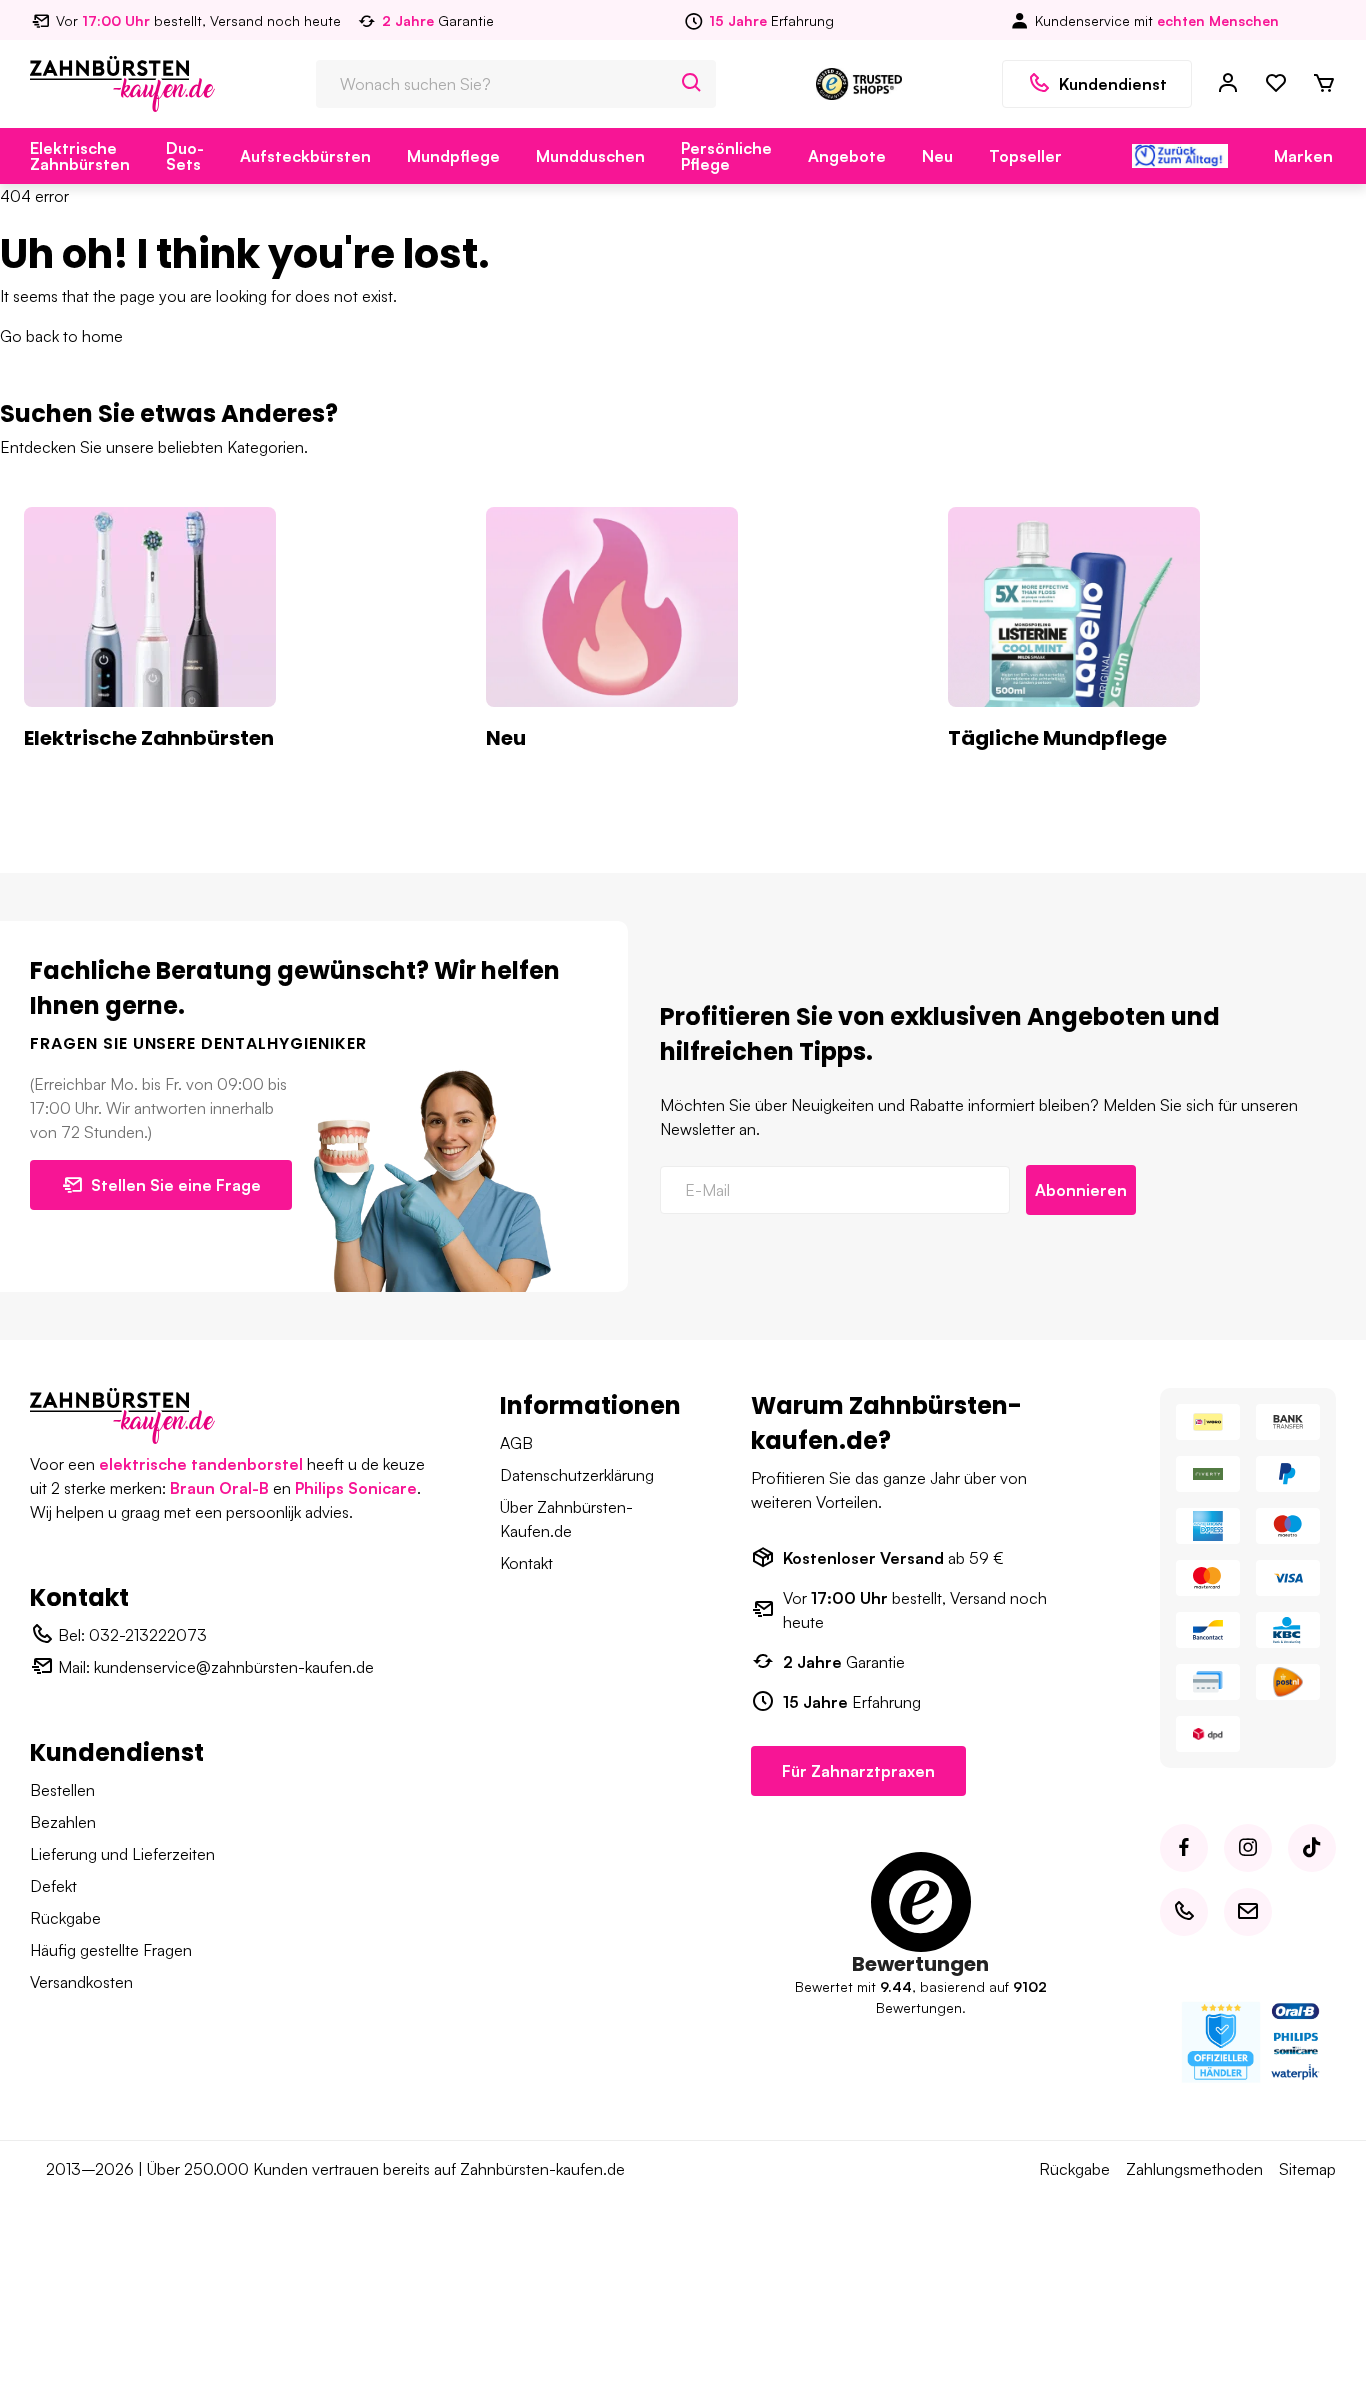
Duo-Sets (185, 156)
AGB (516, 1443)
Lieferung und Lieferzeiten (122, 1854)
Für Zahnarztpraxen (858, 1771)
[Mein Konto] (1228, 84)
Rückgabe (65, 1918)
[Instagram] (1248, 1848)
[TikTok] (1312, 1848)
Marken (1303, 156)
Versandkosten (81, 1982)
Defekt (53, 1886)
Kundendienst (1113, 84)
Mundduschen (590, 156)
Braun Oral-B (219, 1488)
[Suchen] (692, 84)
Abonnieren (1081, 1190)
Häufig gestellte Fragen (111, 1950)
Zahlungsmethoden (1194, 2169)
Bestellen (62, 1790)
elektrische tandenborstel (201, 1464)
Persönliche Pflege (726, 156)
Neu (937, 156)
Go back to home (61, 336)
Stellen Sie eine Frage (176, 1185)
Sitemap (1307, 2169)
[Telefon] (1184, 1912)
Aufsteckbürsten (305, 156)
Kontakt (526, 1563)
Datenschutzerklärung (577, 1475)
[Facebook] (1184, 1848)
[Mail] (1248, 1912)
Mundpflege (453, 156)
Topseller (1025, 156)
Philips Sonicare (356, 1488)
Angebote (847, 156)
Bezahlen (63, 1822)
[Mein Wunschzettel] (1276, 84)
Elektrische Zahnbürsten (80, 156)
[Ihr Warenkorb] (1324, 84)
